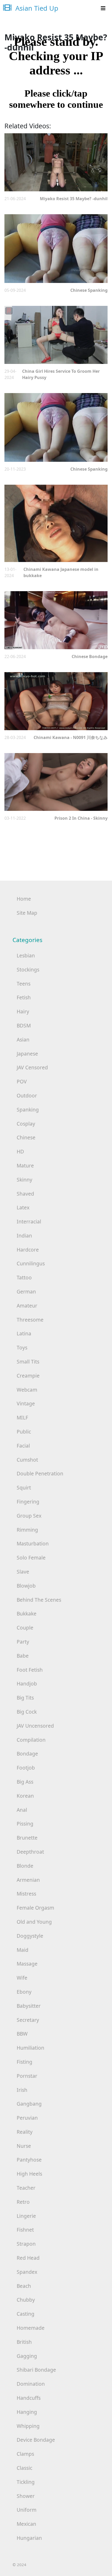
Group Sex (29, 1516)
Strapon (26, 2244)
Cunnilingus (31, 1263)
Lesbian (26, 955)
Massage (27, 1964)
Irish (22, 2090)
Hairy (23, 1011)
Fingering (28, 1502)
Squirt (24, 1488)
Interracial (29, 1221)
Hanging (27, 2412)
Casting (26, 2314)
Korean (25, 1796)
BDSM (24, 1025)
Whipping (28, 2426)
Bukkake (27, 1614)
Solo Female (31, 1558)
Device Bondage (36, 2440)
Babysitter (29, 2006)
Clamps (25, 2454)
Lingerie (26, 2216)
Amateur (27, 1306)
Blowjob (26, 1586)
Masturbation (33, 1543)
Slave (23, 1572)
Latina (24, 1333)
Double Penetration (40, 1473)
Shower (26, 2496)
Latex (23, 1207)
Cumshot (27, 1460)
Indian (24, 1236)
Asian (23, 1040)
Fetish (24, 997)
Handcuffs (29, 2398)
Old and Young (34, 1922)
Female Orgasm (35, 1908)
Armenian (28, 1880)
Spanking (28, 1110)
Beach (24, 2286)
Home (24, 899)
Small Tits (28, 1362)
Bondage (27, 1754)
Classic (24, 2468)
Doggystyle (30, 1936)
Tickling (26, 2482)
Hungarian (29, 2538)
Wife (22, 1978)
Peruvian (27, 2118)
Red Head (28, 2258)
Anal (22, 1810)
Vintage (26, 1403)
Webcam (27, 1390)
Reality (25, 2132)
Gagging (27, 2356)
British (24, 2342)
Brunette (27, 1838)
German (26, 1292)
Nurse (24, 2146)
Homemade (31, 2328)
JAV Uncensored (35, 1726)
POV (22, 1081)
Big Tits (25, 1698)
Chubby (26, 2300)
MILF (22, 1418)
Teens (24, 984)
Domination (31, 2384)
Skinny (24, 1180)
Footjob (26, 1768)
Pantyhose (29, 2160)
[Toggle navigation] (103, 8)
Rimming (27, 1530)
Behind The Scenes (39, 1600)
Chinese (26, 1137)
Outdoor (27, 1096)
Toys (22, 1347)
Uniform (27, 2510)
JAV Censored (32, 1067)
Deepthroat (30, 1852)
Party (23, 1642)
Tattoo (24, 1277)
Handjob (27, 1684)
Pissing (25, 1824)
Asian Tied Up (36, 8)
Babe (23, 1656)
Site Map (27, 913)
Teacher (26, 2188)
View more (56, 162)
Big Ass (25, 1782)
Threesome (30, 1320)
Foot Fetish (30, 1670)
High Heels (29, 2174)
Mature (25, 1166)
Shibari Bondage (36, 2370)
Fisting (24, 2062)
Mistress (26, 1894)
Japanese (27, 1054)
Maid (23, 1950)
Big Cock (27, 1712)
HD (20, 1151)
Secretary (28, 2020)
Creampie (28, 1376)
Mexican (26, 2524)
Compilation (31, 1740)
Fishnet (25, 2230)
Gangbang (29, 2104)
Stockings (28, 970)
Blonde (25, 1866)
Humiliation (30, 2048)
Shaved (25, 1194)
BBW (22, 2034)
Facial (23, 1446)
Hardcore (28, 1250)
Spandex (27, 2272)
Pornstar (27, 2076)
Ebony (24, 1992)
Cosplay (26, 1124)
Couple (25, 1628)
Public (24, 1432)
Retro (23, 2202)
